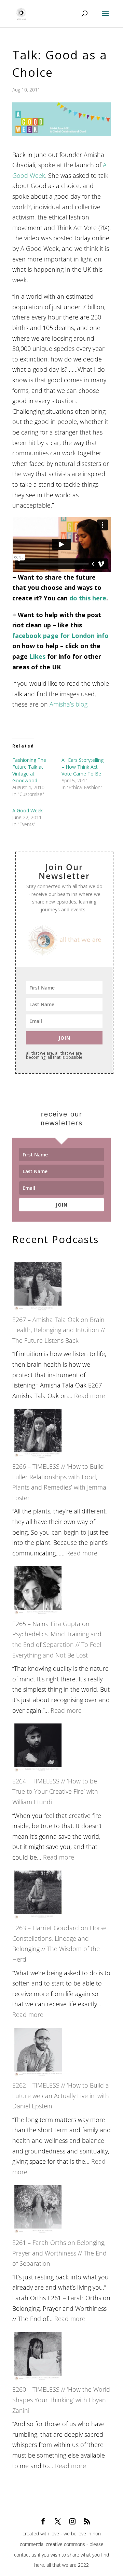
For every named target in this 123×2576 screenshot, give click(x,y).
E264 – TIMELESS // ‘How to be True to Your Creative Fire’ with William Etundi (55, 1791)
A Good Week (28, 810)
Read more (90, 1396)
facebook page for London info (60, 636)
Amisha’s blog (69, 704)
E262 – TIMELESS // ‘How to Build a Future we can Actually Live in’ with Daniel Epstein (61, 2096)
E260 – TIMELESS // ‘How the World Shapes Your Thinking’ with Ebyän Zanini (61, 2400)
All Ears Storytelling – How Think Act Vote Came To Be (83, 767)
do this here (88, 598)
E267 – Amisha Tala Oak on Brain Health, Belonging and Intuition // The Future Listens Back (59, 1330)
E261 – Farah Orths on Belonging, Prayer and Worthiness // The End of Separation (59, 2253)
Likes (37, 656)
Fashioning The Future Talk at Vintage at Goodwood (29, 770)
